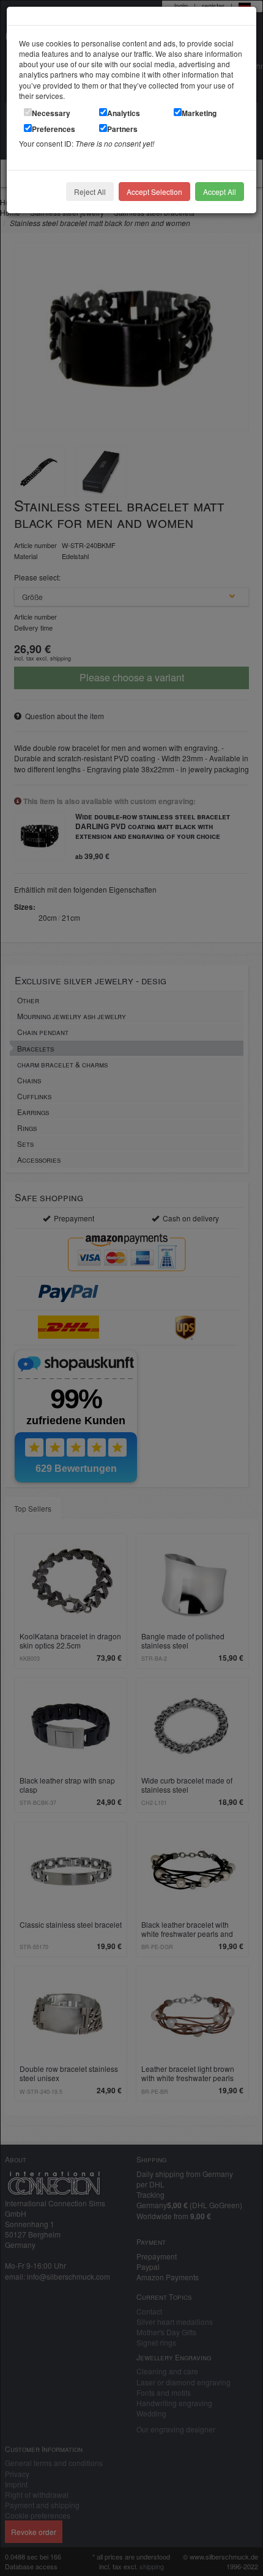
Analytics (124, 113)
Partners (122, 129)
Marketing (199, 113)
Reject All (90, 192)
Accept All (220, 192)
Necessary (51, 113)
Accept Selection (154, 192)
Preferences (54, 129)
